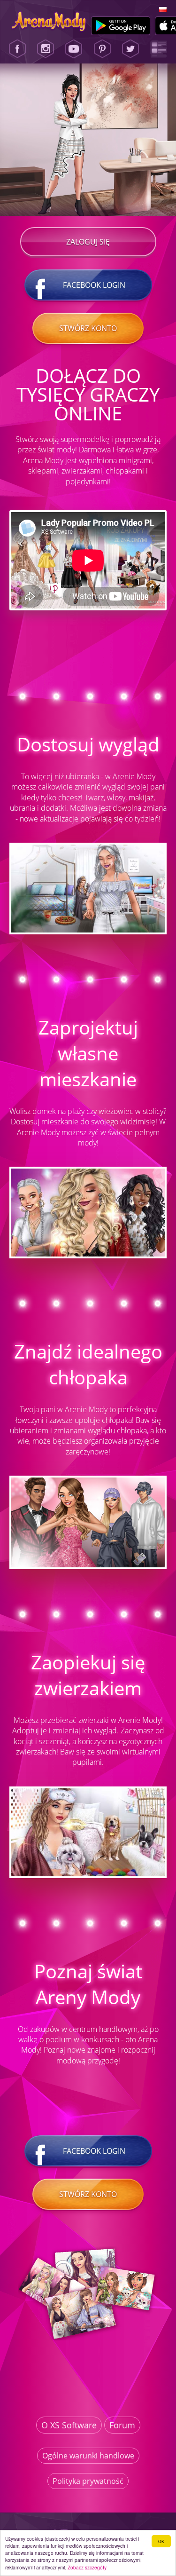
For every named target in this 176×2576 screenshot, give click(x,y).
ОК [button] (161, 2541)
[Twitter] (130, 49)
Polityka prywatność (88, 2481)
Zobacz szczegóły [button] (87, 2567)
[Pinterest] (102, 49)
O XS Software (69, 2425)
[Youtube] (74, 49)
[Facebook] (17, 49)
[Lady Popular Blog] (159, 49)
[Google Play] (121, 26)
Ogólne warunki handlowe (88, 2456)
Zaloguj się (88, 242)
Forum (122, 2425)
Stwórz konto (88, 328)
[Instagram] (46, 49)
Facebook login (94, 285)
